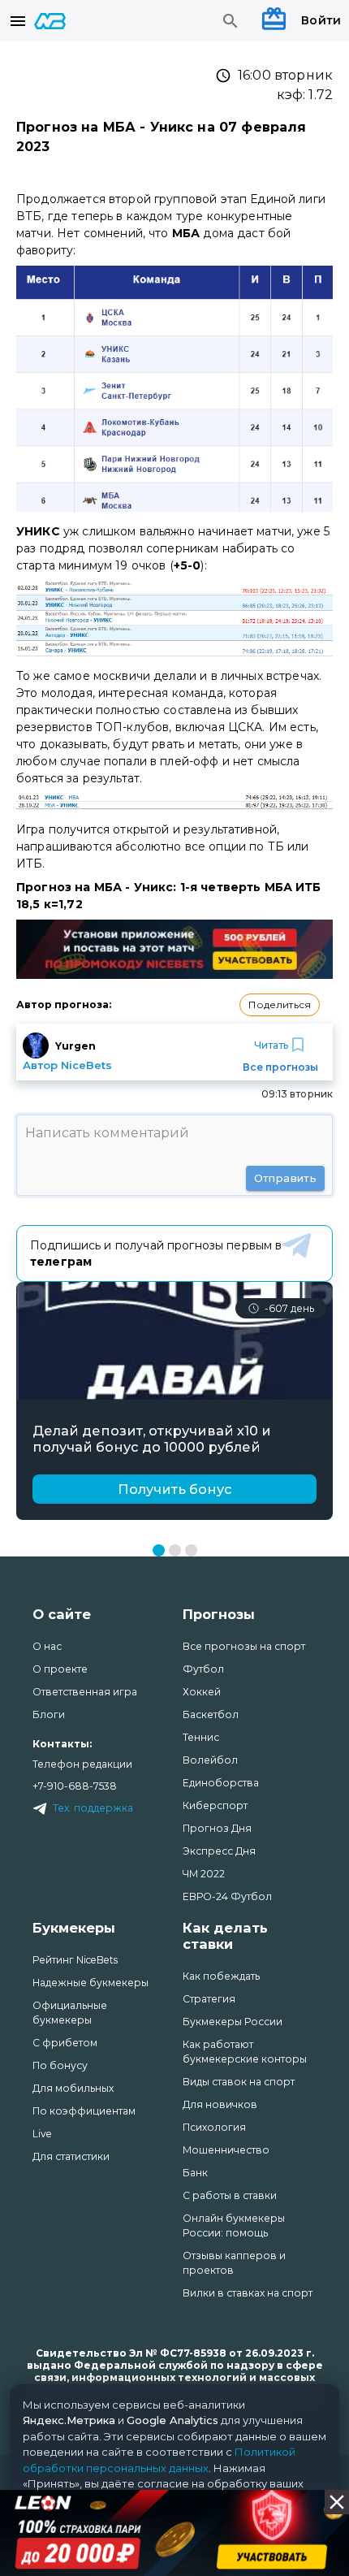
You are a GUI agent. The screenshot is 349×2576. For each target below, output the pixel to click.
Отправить (285, 1178)
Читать (271, 1045)
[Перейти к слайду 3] (191, 1550)
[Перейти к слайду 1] (159, 1550)
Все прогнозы (280, 1067)
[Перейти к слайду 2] (175, 1550)
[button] (280, 1005)
